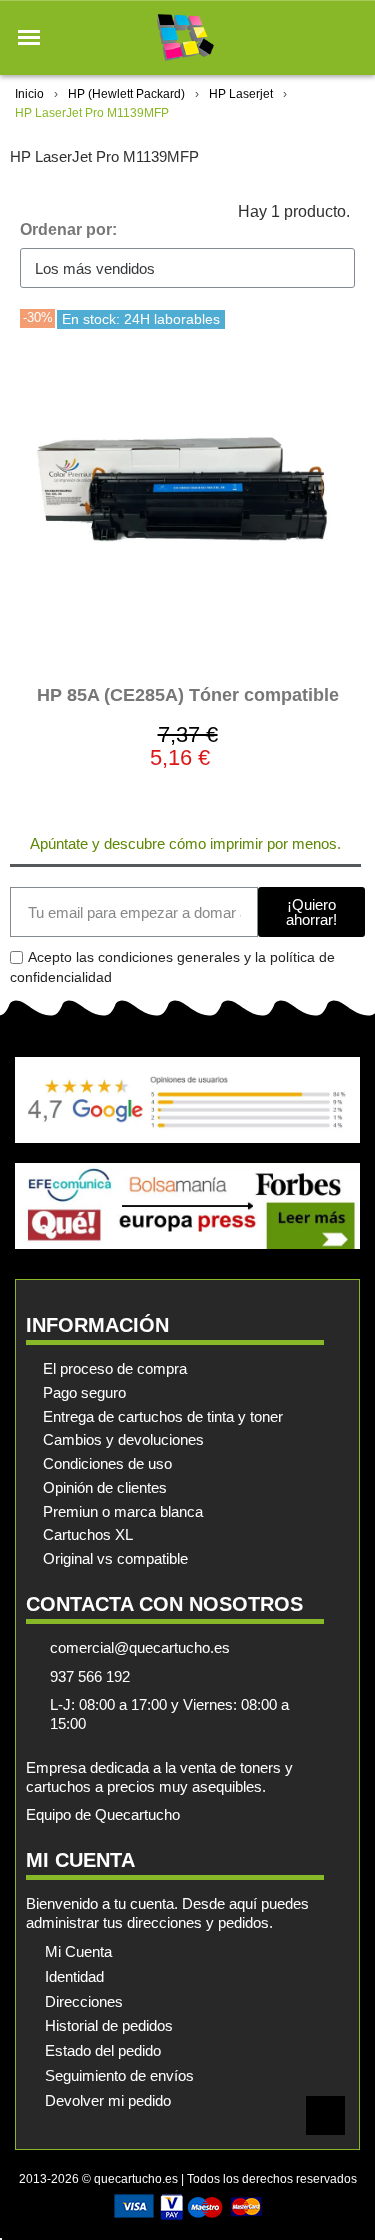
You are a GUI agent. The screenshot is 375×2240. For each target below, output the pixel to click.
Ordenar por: (68, 229)
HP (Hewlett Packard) (126, 94)
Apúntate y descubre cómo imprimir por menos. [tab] (185, 843)
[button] (29, 38)
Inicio (29, 94)
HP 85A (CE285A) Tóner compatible (188, 695)
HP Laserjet (241, 94)
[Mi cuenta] (313, 37)
